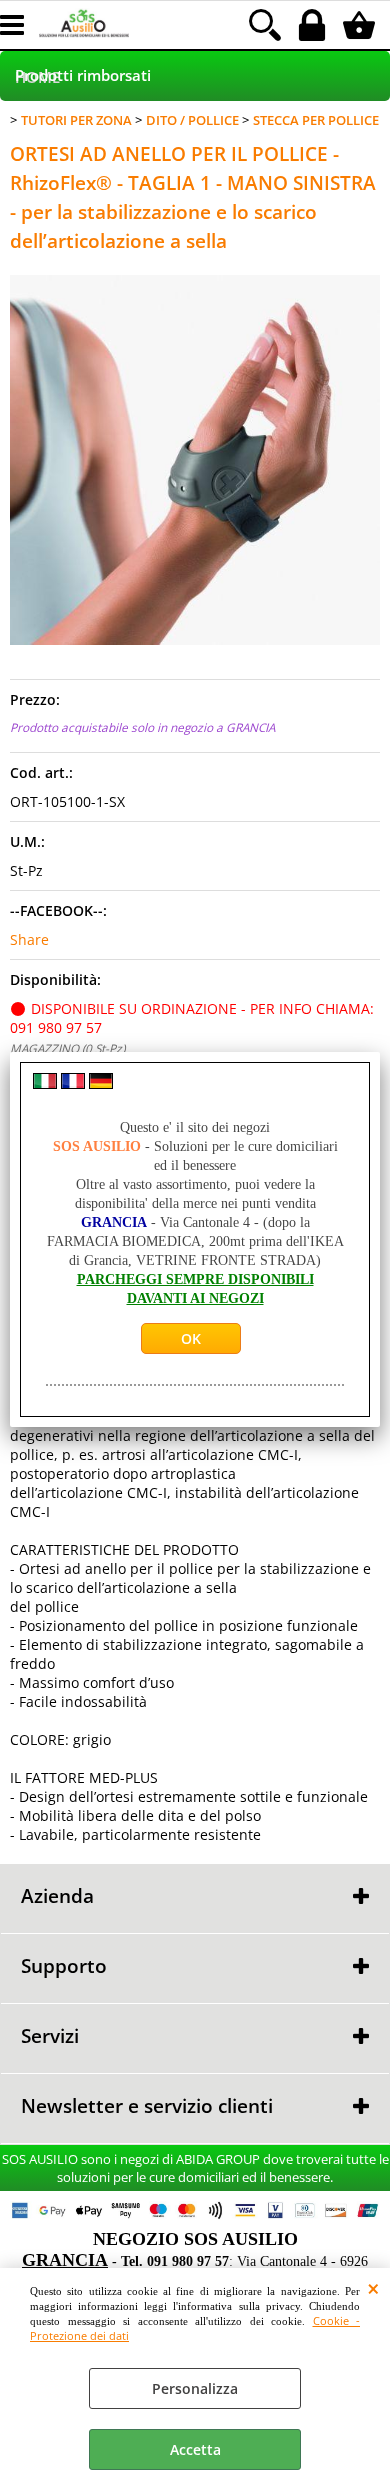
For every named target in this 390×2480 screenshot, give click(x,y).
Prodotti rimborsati (83, 75)
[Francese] (73, 1083)
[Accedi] (314, 25)
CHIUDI (373, 2288)
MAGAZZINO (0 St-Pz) (67, 1048)
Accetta (195, 2449)
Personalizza (195, 2388)
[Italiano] (45, 1083)
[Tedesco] (101, 1083)
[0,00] (361, 25)
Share (29, 939)
